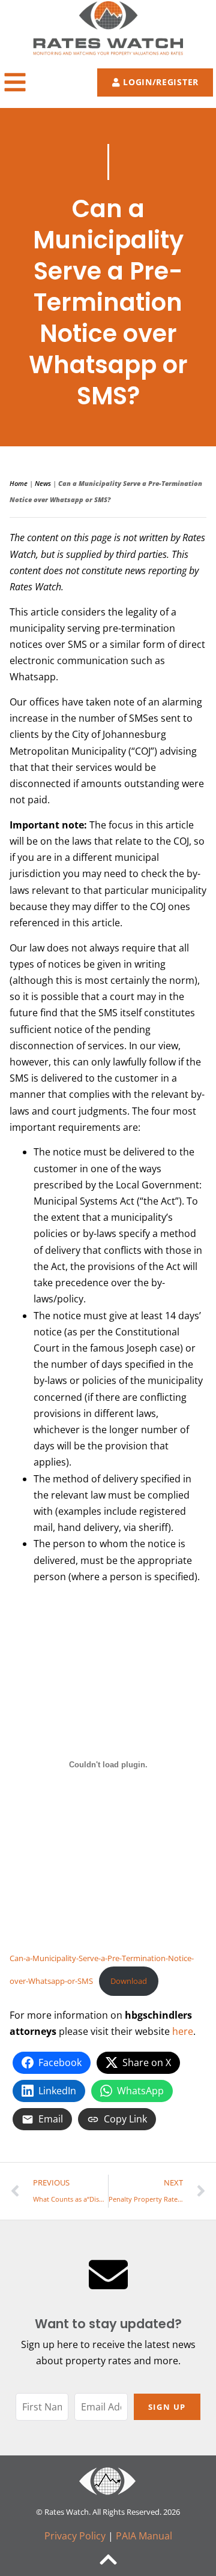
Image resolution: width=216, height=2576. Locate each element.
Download (129, 1981)
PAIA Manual (144, 2536)
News (43, 483)
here (183, 2031)
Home (19, 483)
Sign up (167, 2407)
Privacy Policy (75, 2536)
